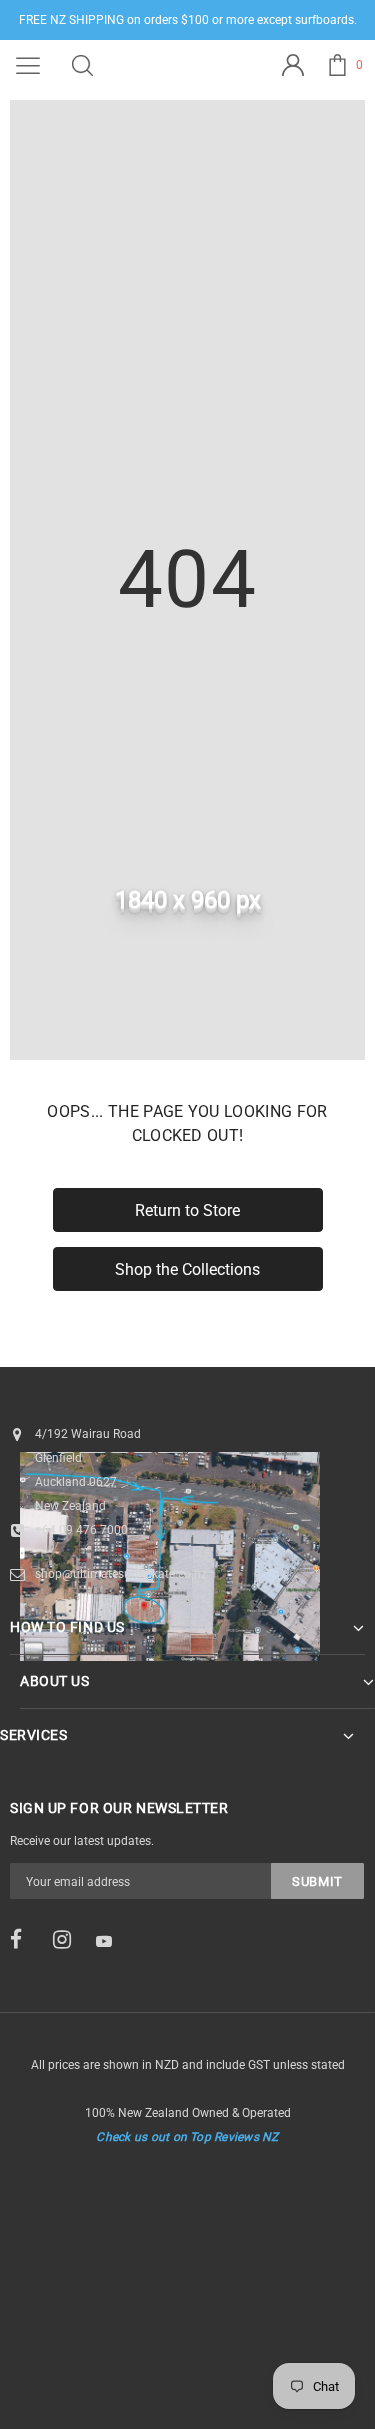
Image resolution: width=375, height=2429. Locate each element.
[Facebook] (25, 1940)
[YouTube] (111, 1941)
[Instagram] (68, 1940)
